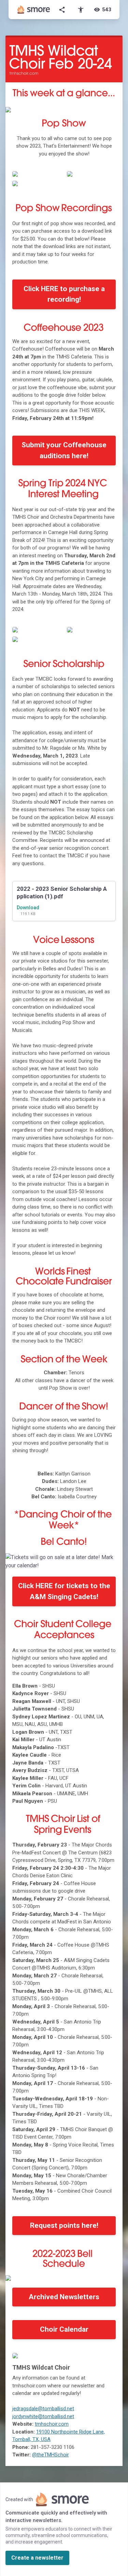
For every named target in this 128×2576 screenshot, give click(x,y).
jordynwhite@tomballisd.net (43, 2416)
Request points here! (64, 2225)
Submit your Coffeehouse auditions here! (64, 450)
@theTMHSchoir (51, 2455)
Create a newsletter (37, 2558)
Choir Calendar (64, 2329)
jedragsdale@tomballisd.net (43, 2409)
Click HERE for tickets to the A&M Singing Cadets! (64, 1591)
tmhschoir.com (52, 2424)
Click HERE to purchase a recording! (64, 294)
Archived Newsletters (64, 2297)
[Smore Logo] (34, 10)
